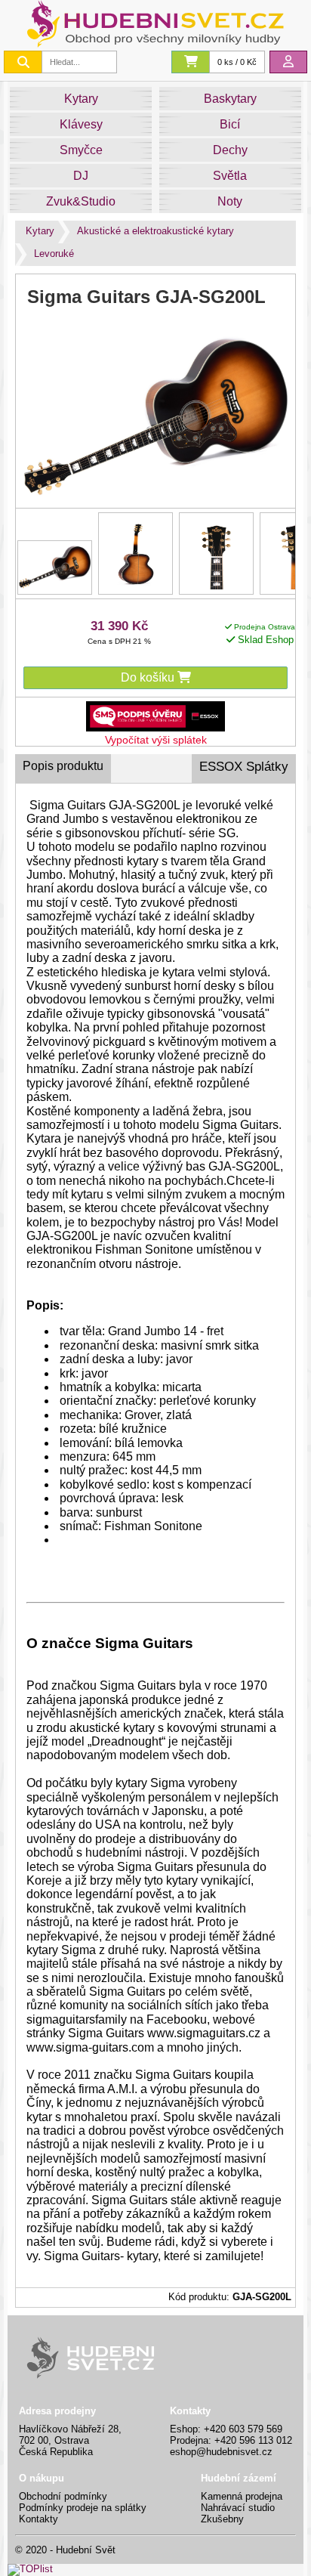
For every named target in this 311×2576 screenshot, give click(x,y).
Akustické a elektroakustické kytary (155, 231)
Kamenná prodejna (242, 2496)
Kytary (81, 99)
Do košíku (149, 677)
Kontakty (38, 2519)
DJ (81, 176)
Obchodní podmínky (63, 2496)
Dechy (230, 150)
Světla (230, 176)
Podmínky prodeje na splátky (83, 2508)
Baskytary (230, 99)
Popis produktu (63, 766)
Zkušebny (222, 2519)
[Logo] (155, 43)
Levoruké (54, 254)
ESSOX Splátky (244, 767)
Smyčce (81, 150)
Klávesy (81, 124)
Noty (230, 201)
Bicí (230, 124)
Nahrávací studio (238, 2508)
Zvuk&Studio (81, 201)
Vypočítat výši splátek (156, 740)
